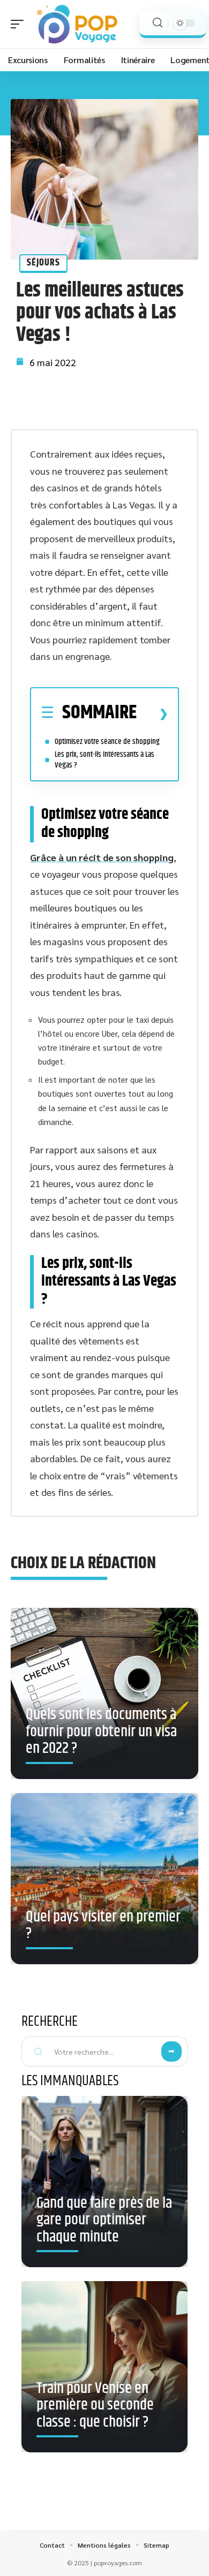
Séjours (43, 263)
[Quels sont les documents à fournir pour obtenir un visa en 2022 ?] (104, 1693)
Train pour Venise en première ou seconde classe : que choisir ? (95, 2406)
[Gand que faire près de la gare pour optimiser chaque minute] (104, 2182)
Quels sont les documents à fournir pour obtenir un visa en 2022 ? (101, 1732)
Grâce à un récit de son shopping (102, 857)
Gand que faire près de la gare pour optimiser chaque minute (104, 2220)
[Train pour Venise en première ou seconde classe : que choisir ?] (104, 2367)
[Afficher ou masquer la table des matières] (152, 713)
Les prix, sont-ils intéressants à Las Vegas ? (104, 760)
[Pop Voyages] (77, 24)
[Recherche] (158, 23)
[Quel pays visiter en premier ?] (104, 1879)
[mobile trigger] (20, 24)
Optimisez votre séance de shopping (107, 742)
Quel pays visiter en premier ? (103, 1926)
